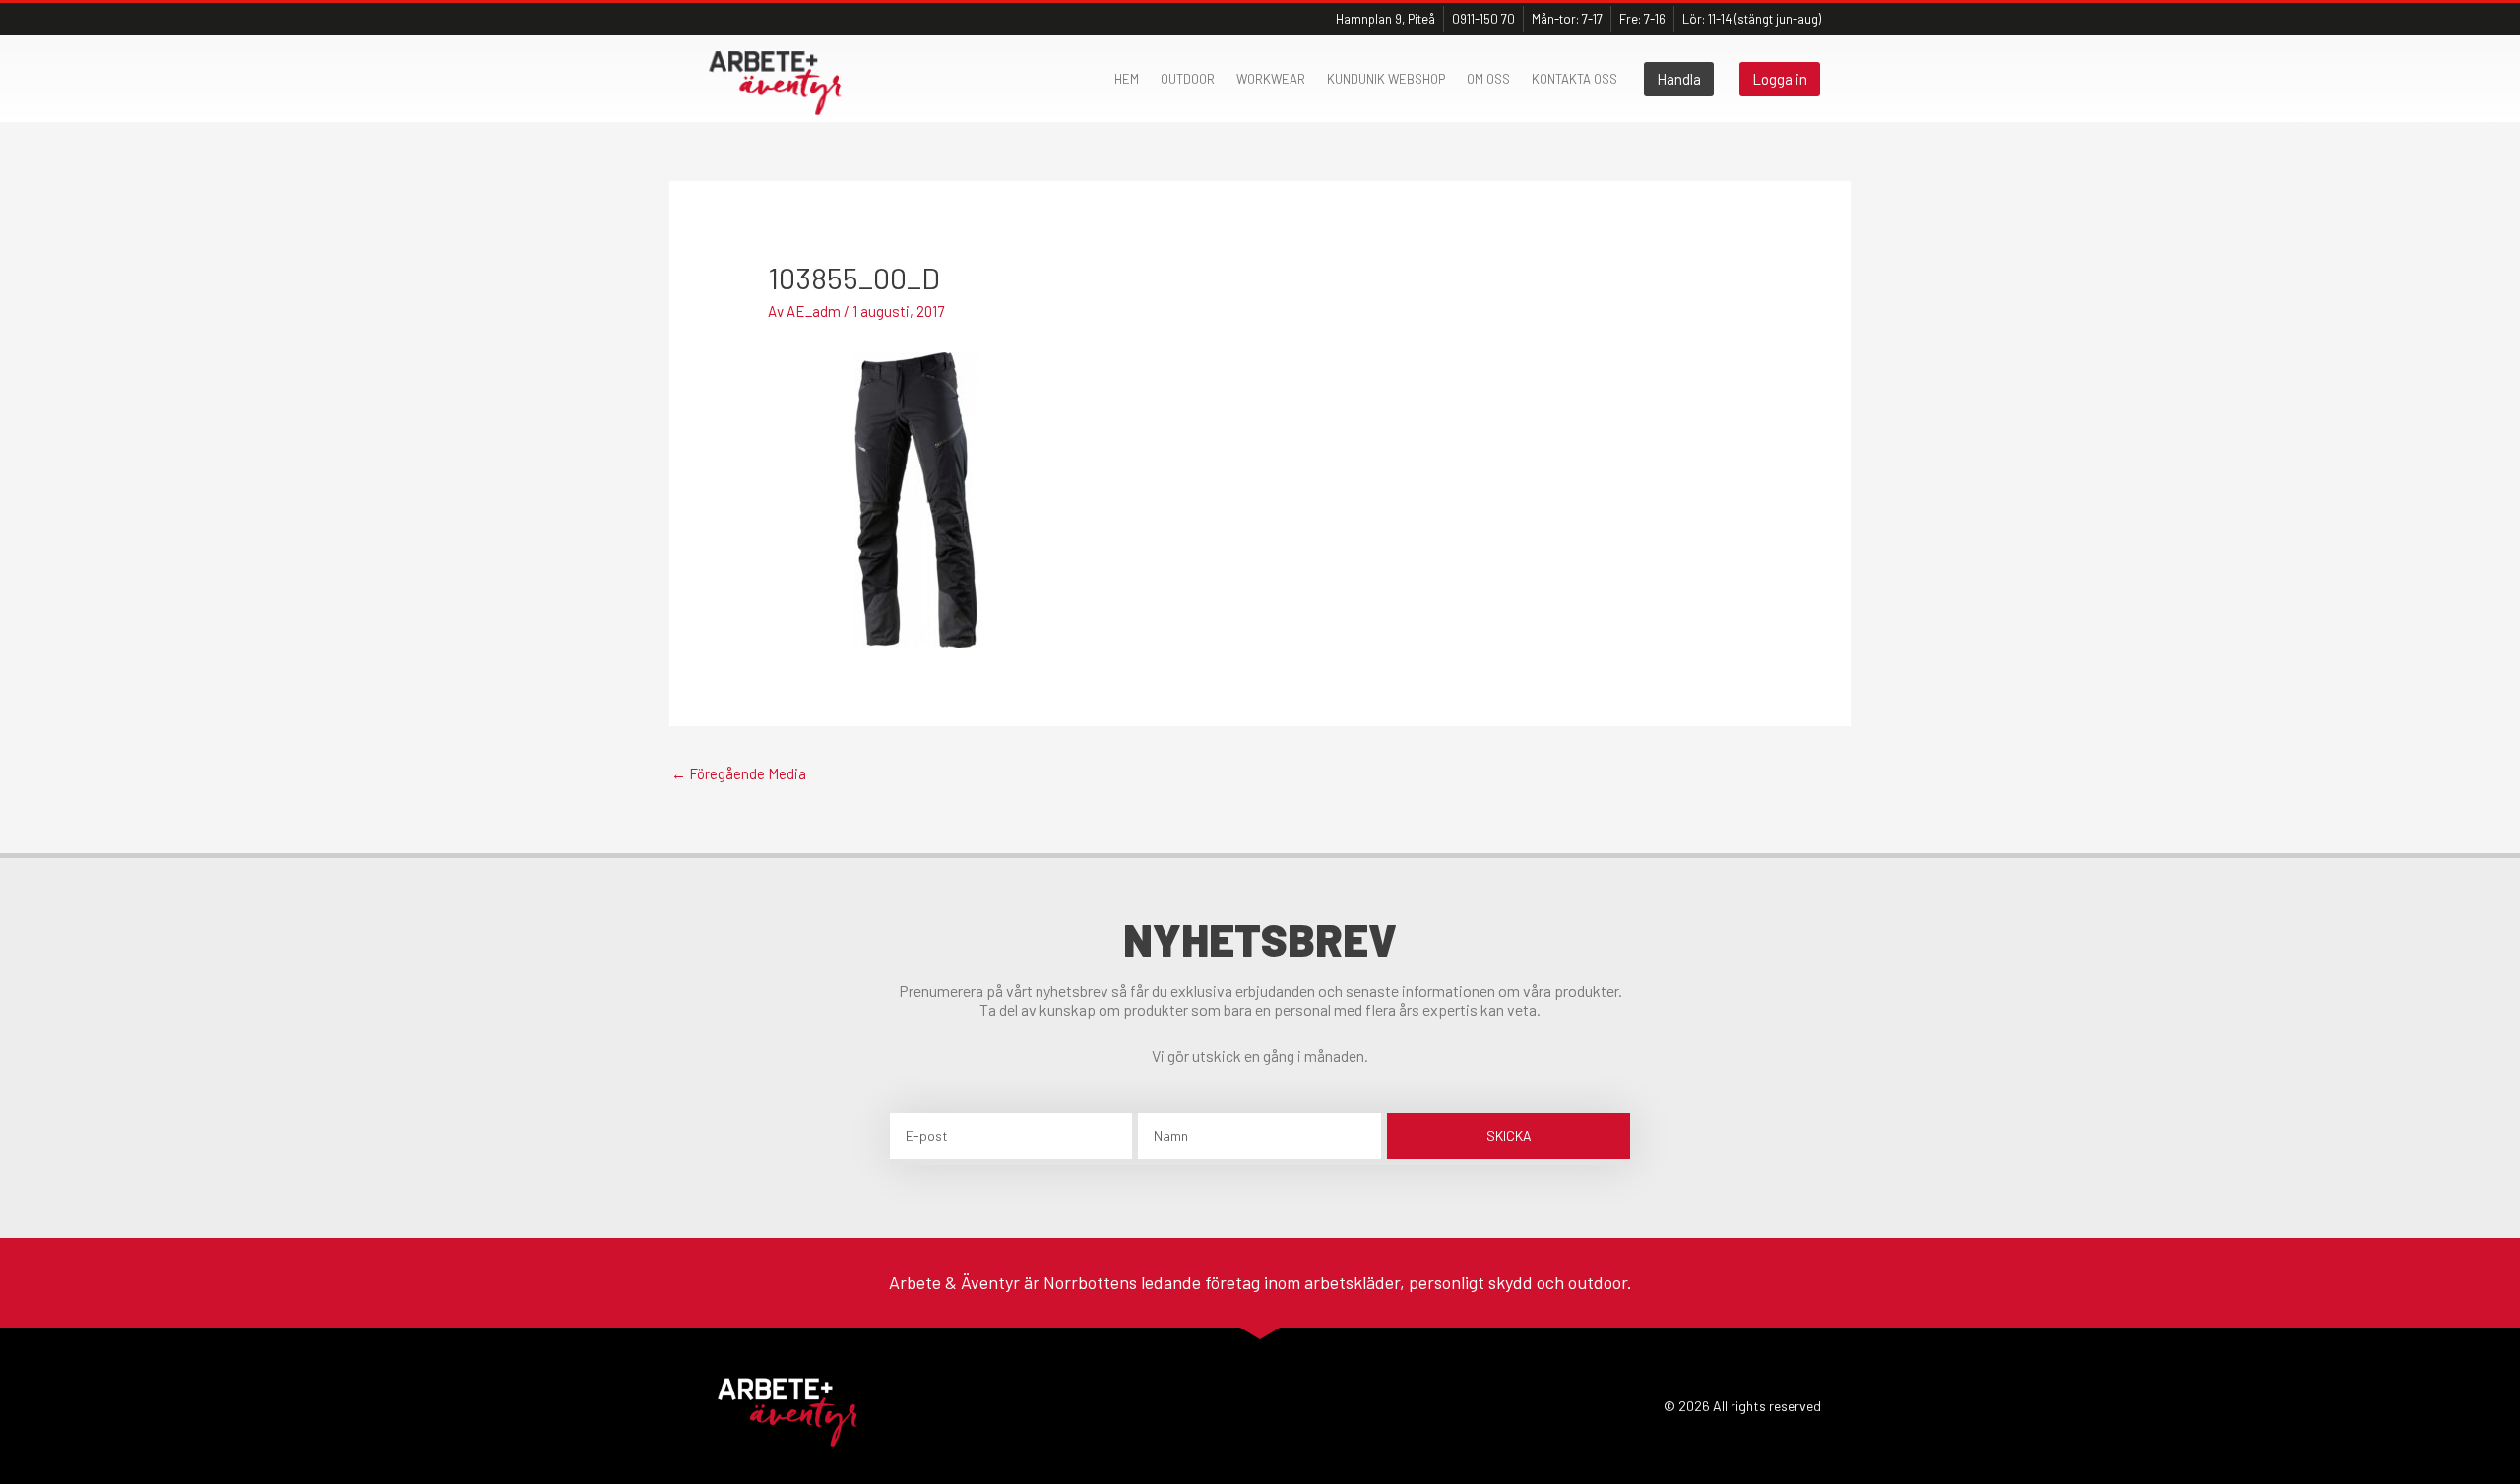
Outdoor (1188, 79)
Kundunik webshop (1386, 79)
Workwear (1271, 79)
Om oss (1488, 79)
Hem (1127, 79)
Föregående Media (739, 773)
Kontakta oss (1575, 79)
